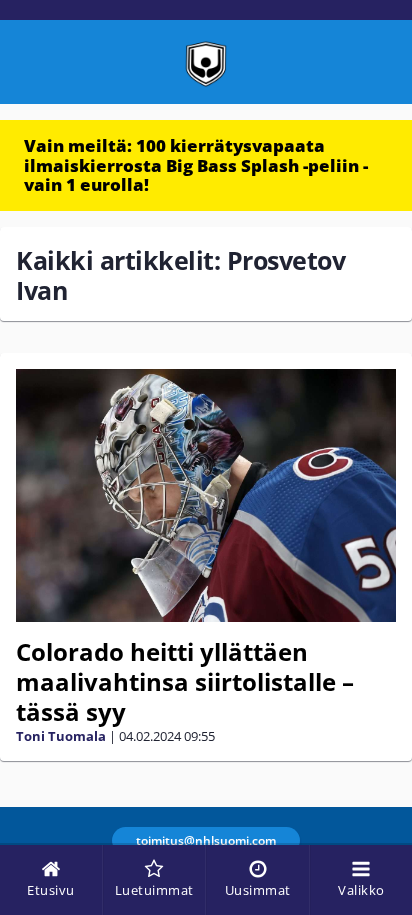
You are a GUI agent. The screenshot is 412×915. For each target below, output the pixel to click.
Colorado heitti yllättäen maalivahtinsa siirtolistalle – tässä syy (185, 681)
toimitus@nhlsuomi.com (206, 840)
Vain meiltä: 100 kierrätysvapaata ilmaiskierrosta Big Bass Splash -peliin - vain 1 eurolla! (196, 165)
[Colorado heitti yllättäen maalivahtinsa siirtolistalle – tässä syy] (206, 495)
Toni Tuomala (61, 736)
